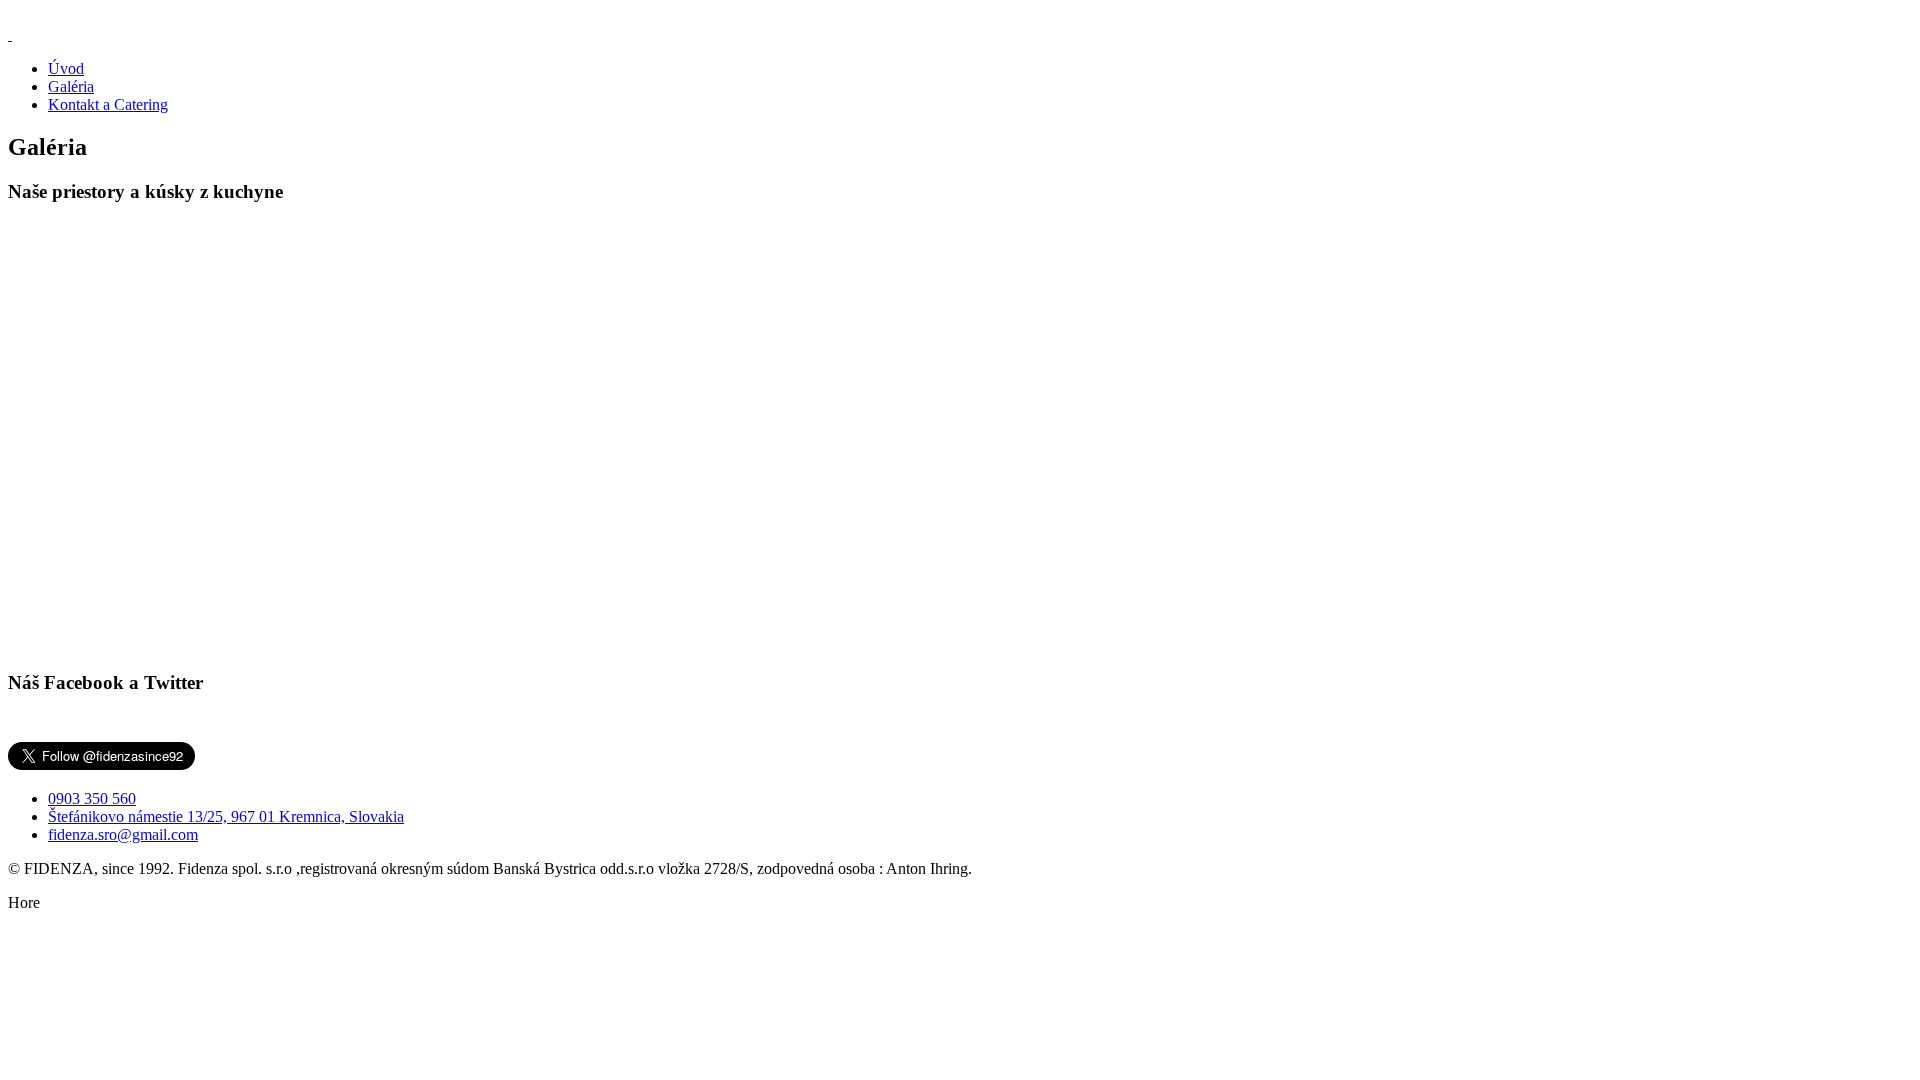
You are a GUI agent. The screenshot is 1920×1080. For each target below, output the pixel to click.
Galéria (71, 86)
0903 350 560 (92, 798)
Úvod (66, 68)
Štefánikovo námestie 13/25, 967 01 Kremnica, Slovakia (226, 816)
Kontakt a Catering (108, 104)
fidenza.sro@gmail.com (123, 834)
